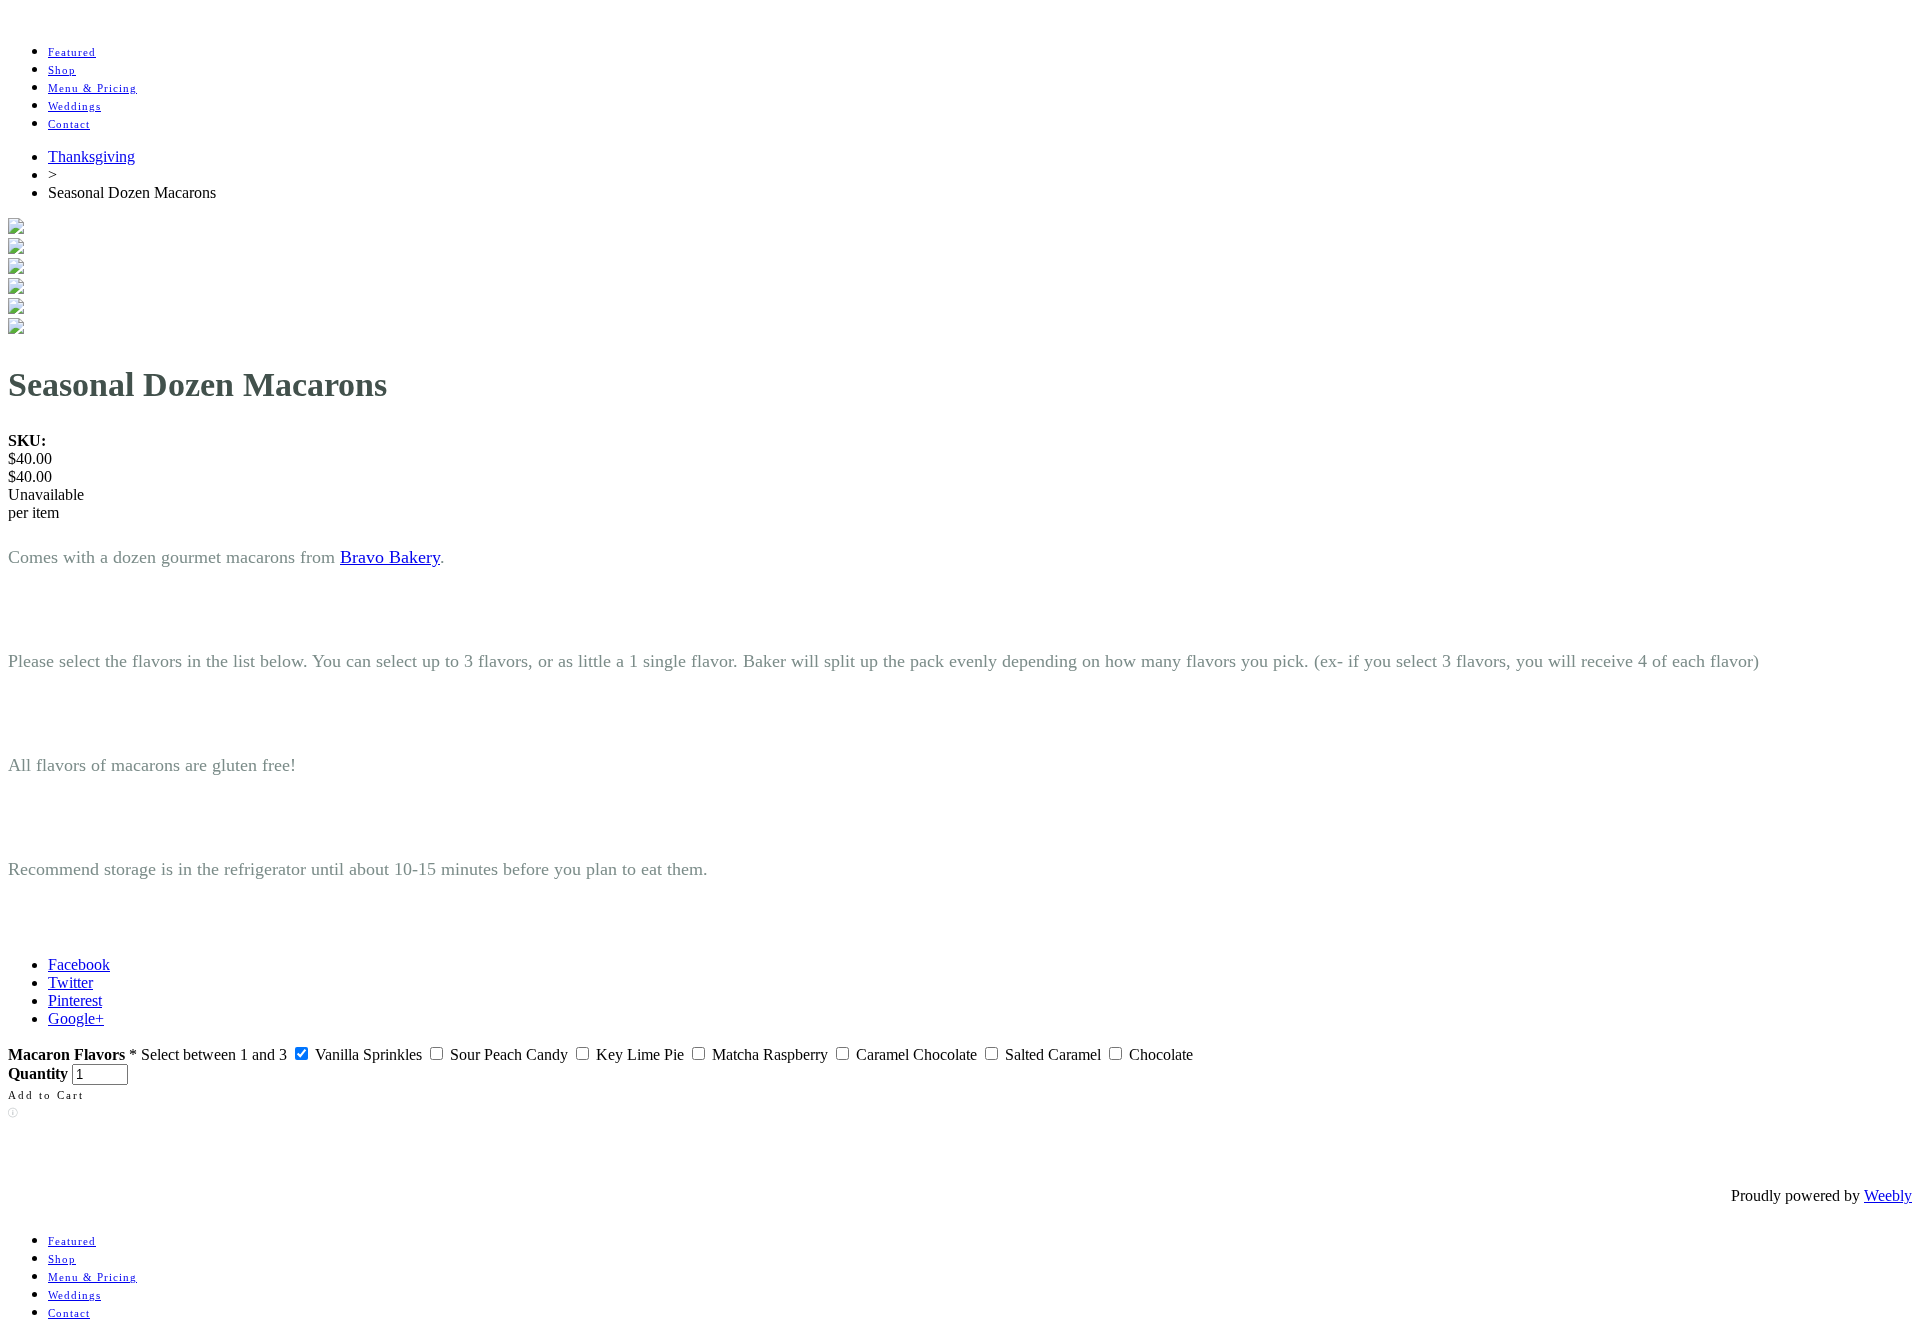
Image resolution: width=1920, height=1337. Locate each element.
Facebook (79, 964)
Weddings (74, 106)
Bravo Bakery (390, 557)
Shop (62, 70)
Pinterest (75, 1000)
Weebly (1888, 1195)
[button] (46, 1093)
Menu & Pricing (92, 88)
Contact (69, 124)
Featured (72, 52)
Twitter (70, 982)
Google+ (76, 1018)
